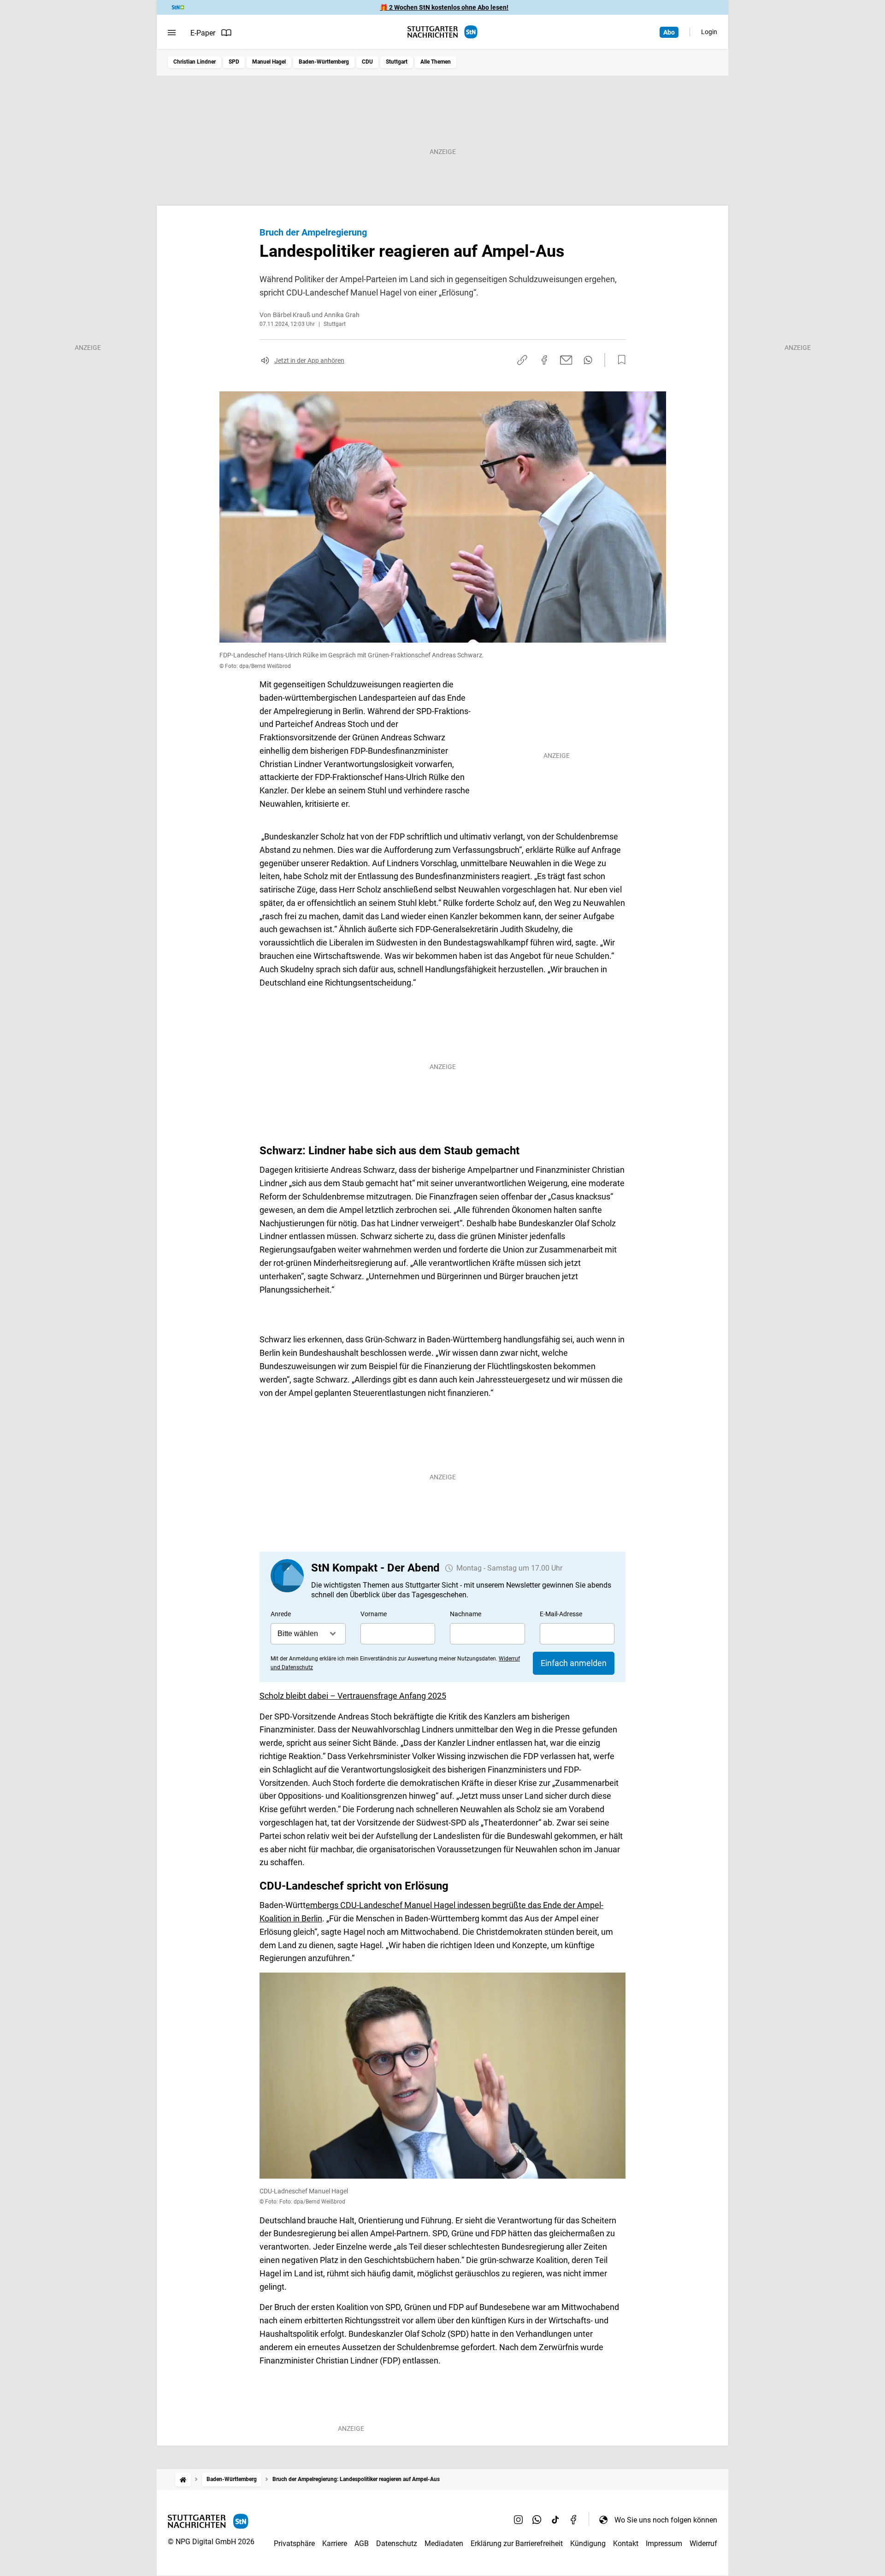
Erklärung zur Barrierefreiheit (517, 2544)
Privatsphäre (294, 2544)
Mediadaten (444, 2544)
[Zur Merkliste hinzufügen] (619, 360)
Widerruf (703, 2544)
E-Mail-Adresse (561, 1614)
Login (709, 32)
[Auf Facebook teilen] (544, 360)
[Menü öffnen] (172, 33)
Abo (669, 32)
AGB (362, 2544)
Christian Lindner (195, 62)
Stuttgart (397, 62)
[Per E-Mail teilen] (566, 360)
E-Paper (203, 33)
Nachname (466, 1614)
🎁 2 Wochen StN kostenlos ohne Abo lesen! (444, 7)
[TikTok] (555, 2520)
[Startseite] (183, 2479)
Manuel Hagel (269, 62)
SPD (234, 62)
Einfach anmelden (574, 1663)
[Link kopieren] (522, 360)
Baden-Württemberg (324, 62)
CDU (367, 62)
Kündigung (588, 2544)
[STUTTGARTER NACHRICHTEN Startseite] (442, 32)
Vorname (374, 1614)
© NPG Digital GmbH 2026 (211, 2542)
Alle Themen (436, 62)
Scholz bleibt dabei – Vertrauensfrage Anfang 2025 (353, 1696)
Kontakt (626, 2544)
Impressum (664, 2544)
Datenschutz (397, 2544)
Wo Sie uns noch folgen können (666, 2520)
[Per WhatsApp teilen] (588, 360)
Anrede (281, 1614)
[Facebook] (574, 2520)
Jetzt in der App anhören (309, 360)
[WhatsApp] (537, 2520)
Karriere (335, 2544)
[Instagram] (519, 2520)
